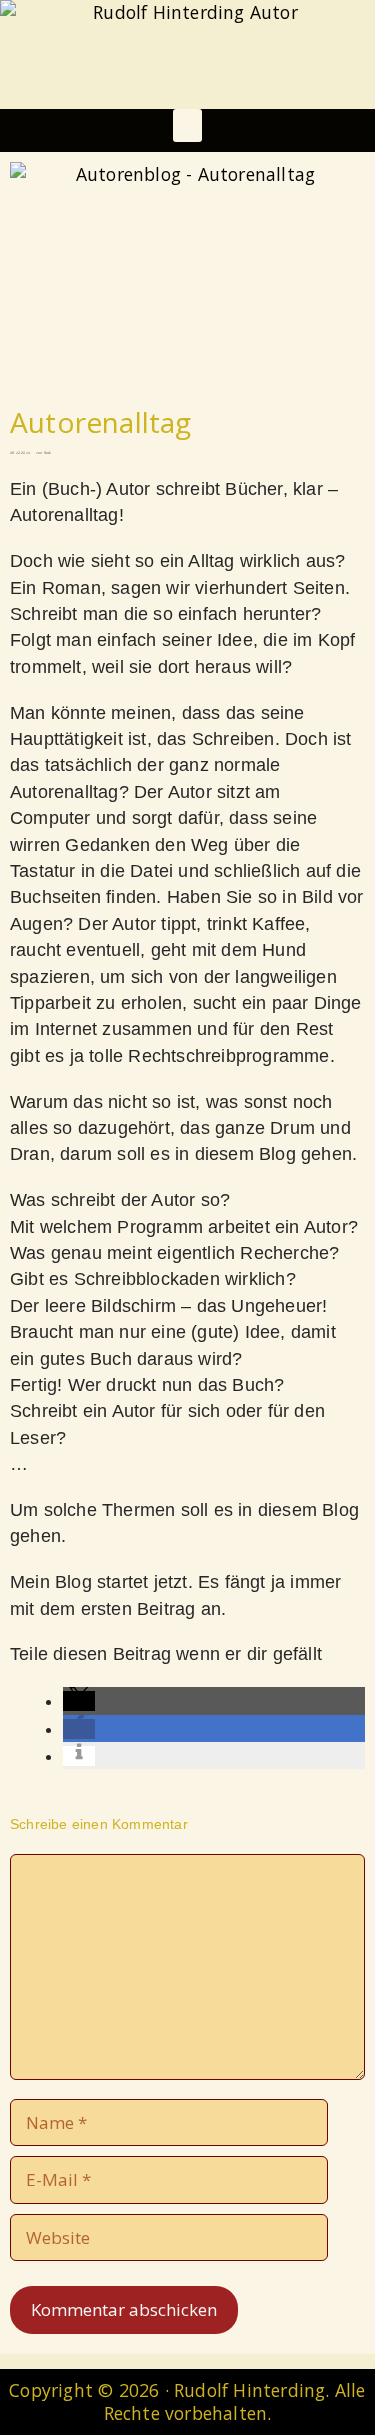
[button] (187, 125)
